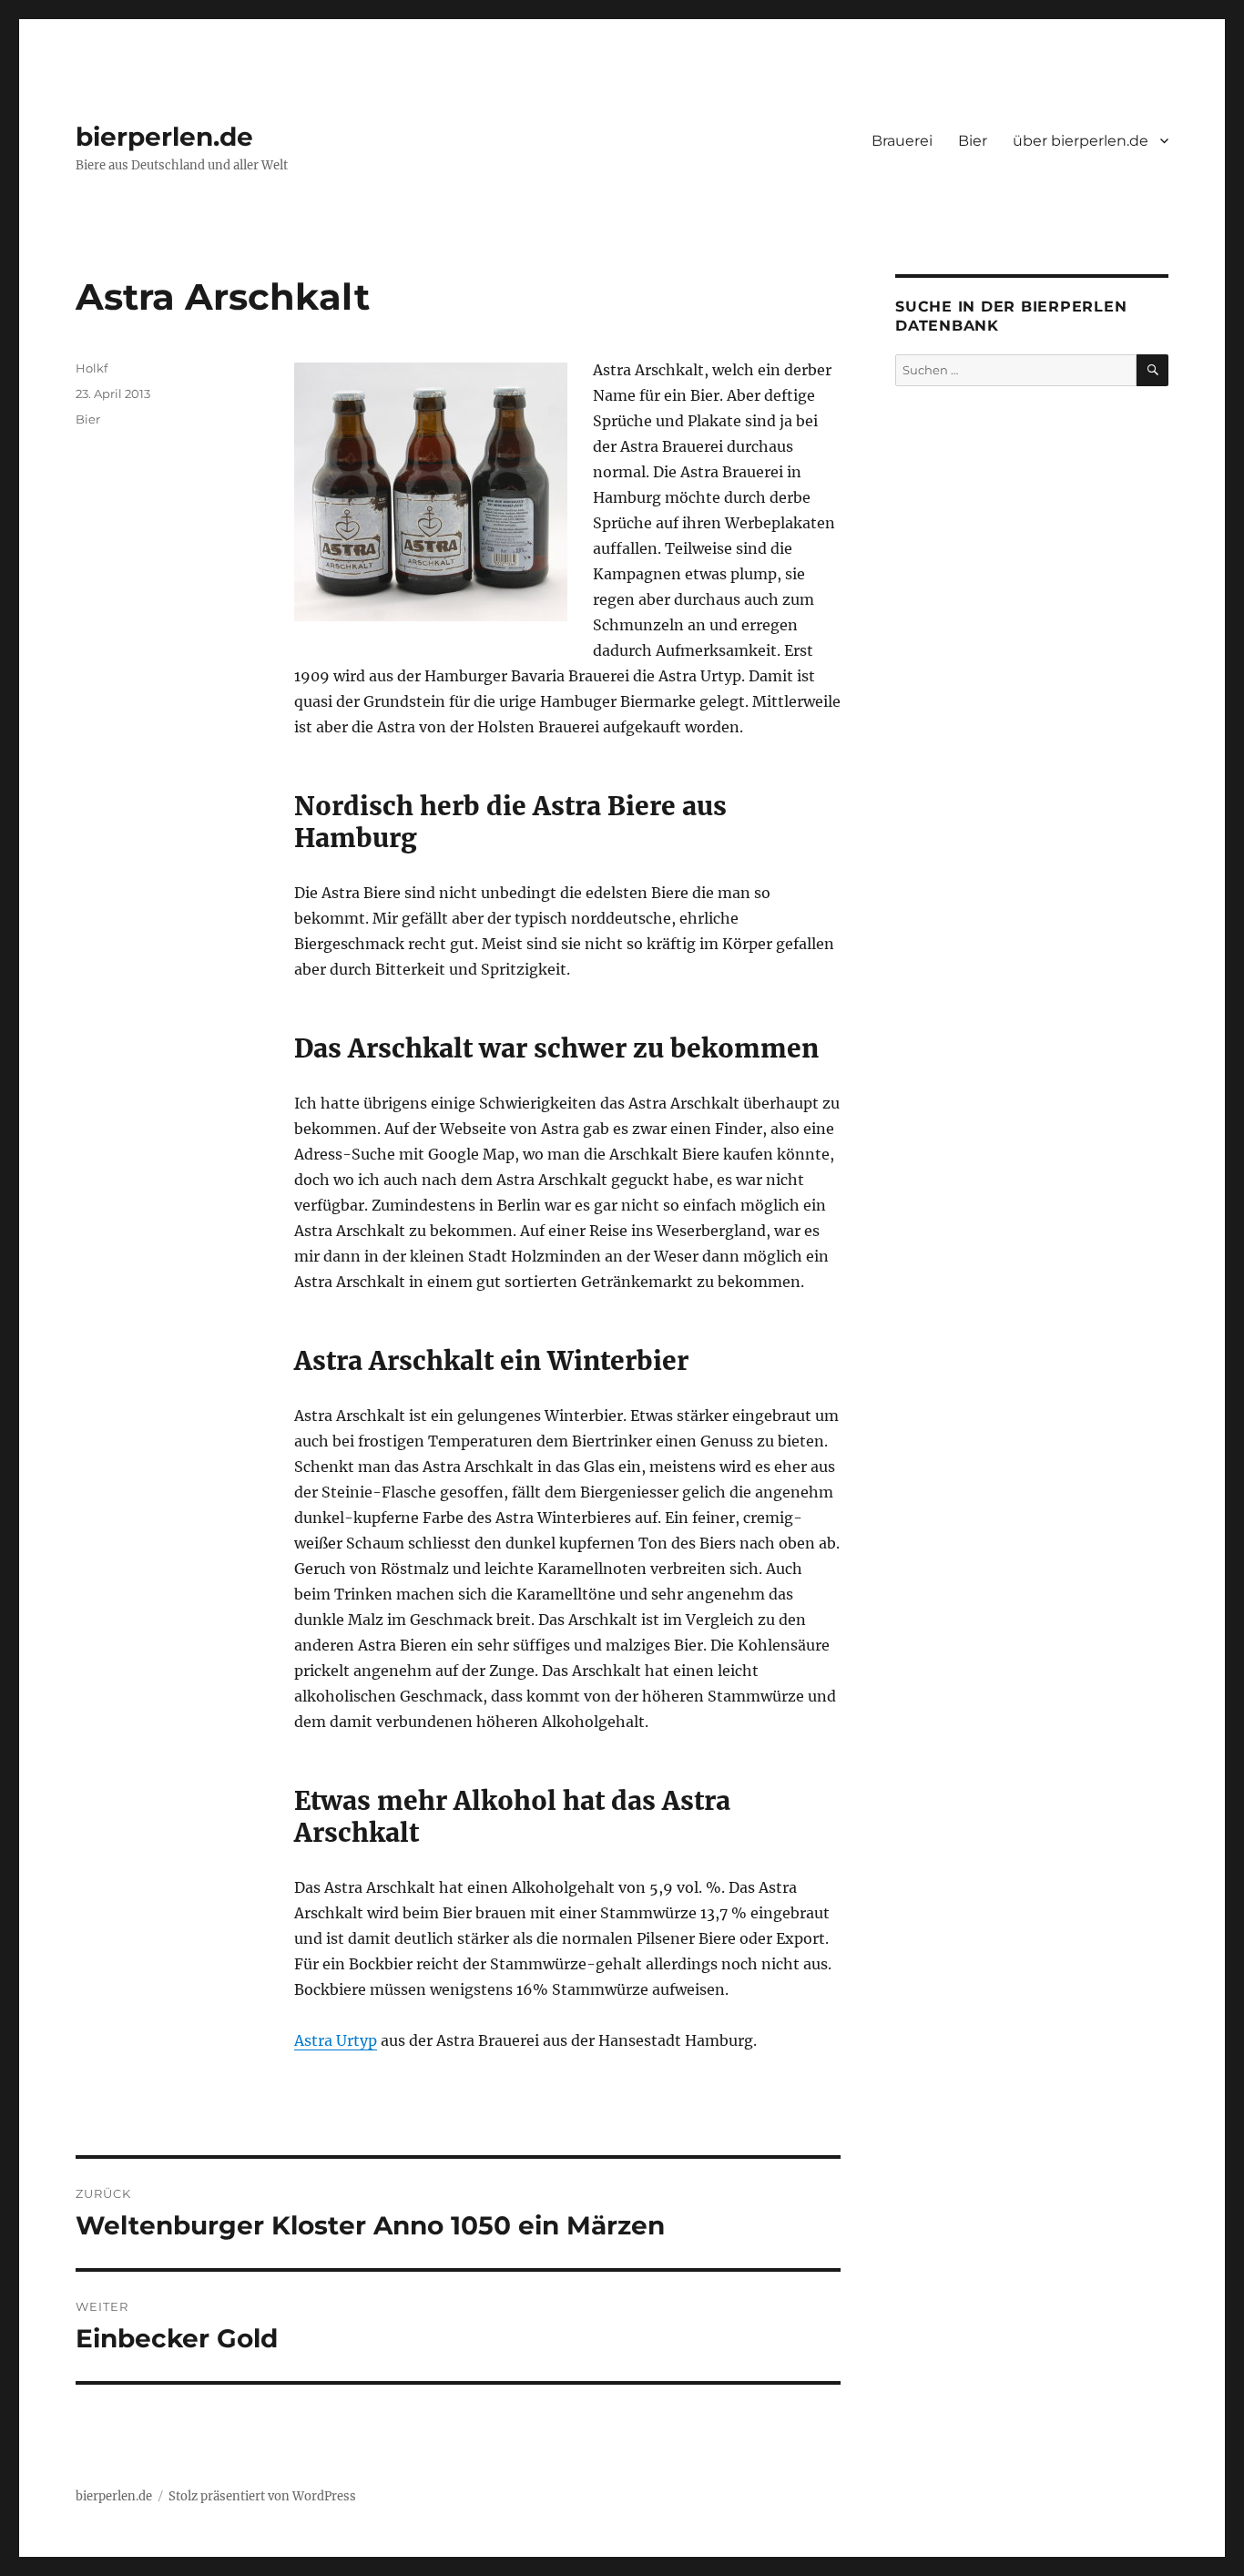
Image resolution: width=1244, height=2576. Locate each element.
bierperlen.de (164, 137)
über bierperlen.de (1081, 141)
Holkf (92, 368)
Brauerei (902, 141)
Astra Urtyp (336, 2040)
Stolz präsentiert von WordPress (262, 2496)
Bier (973, 141)
